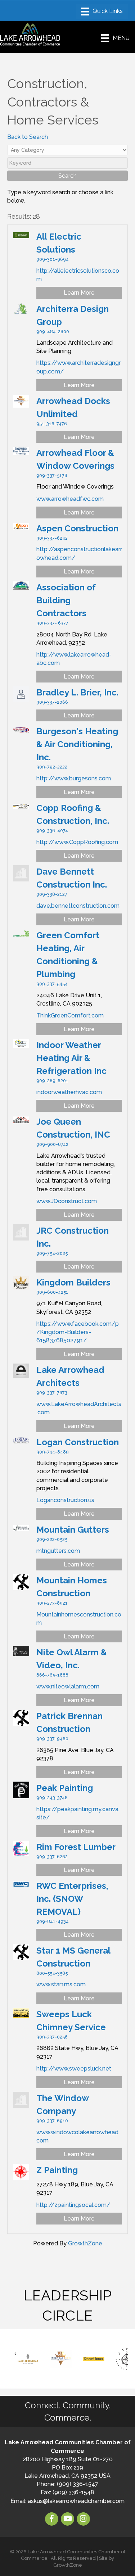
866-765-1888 (52, 1675)
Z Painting (57, 2170)
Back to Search (28, 137)
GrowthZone (85, 2243)
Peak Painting (65, 1788)
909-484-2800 (53, 332)
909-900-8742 (52, 1144)
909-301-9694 (53, 259)
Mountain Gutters (73, 1530)
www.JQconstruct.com (67, 1201)
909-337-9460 (52, 1739)
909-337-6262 (52, 1857)
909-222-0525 (52, 1539)
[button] (15, 2353)
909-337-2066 (52, 702)
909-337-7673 (52, 1393)
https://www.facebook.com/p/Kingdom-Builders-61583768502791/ (78, 1332)
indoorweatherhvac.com (69, 1092)
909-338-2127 (52, 894)
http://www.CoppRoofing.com (77, 842)
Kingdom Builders (73, 1282)
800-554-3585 (52, 1973)
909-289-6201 (52, 1081)
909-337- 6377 (52, 623)
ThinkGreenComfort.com (70, 1015)
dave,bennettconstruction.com (78, 906)
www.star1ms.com (61, 1984)
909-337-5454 (52, 984)
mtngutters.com (58, 1551)
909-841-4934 (53, 1921)
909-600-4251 (52, 1292)
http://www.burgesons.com (74, 778)
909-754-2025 (52, 1253)
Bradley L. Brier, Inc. (77, 692)
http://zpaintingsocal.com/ (73, 2205)
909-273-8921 (52, 1603)
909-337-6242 (52, 538)
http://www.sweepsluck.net (74, 2069)
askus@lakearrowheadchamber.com (76, 2501)
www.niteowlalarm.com (68, 1686)
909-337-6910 (52, 2121)
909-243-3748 (52, 1798)
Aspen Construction (77, 528)
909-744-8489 (53, 1452)
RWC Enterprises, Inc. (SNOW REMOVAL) (72, 1899)
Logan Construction (78, 1442)
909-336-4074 (52, 831)
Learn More (79, 293)
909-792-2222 (52, 767)
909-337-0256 (52, 2037)
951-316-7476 (52, 424)
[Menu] (102, 12)
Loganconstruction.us (65, 1500)
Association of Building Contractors (66, 600)
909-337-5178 (52, 475)
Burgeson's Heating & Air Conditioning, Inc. (77, 744)
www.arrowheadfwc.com (70, 499)
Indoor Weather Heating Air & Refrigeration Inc (71, 1058)
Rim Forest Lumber (76, 1847)
